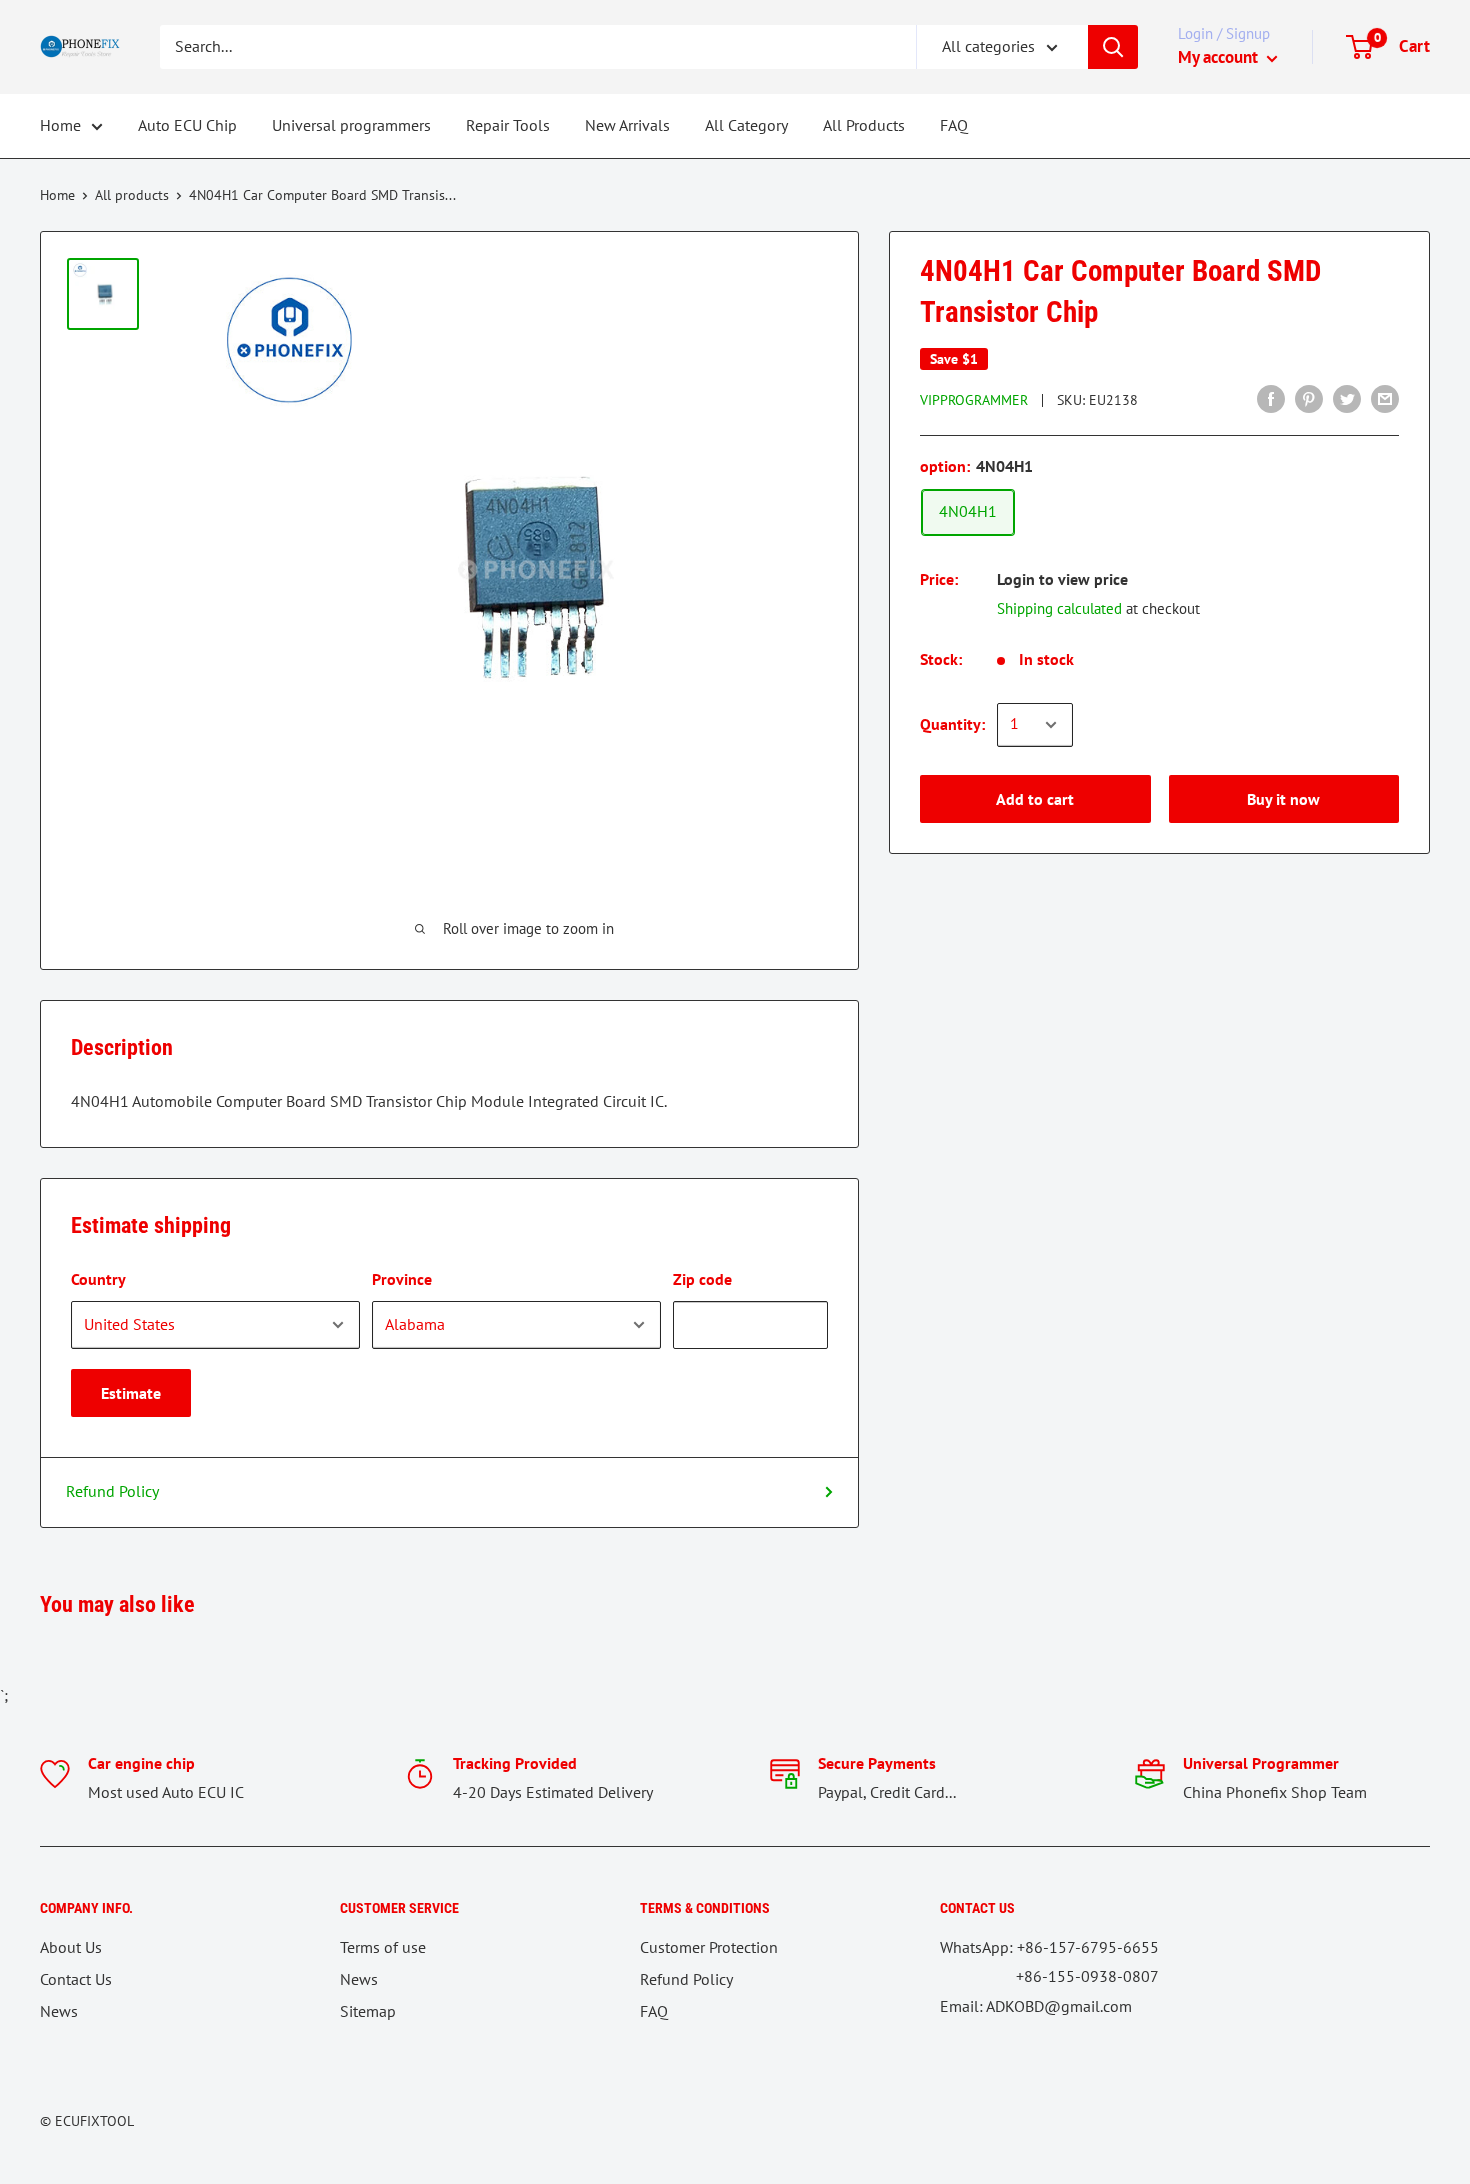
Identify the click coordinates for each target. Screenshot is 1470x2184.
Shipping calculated (1059, 608)
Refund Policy (112, 1491)
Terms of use (383, 1947)
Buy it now (1283, 799)
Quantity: (952, 724)
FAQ (954, 125)
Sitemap (368, 2011)
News (59, 2011)
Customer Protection (709, 1947)
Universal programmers (351, 125)
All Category (746, 125)
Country (98, 1279)
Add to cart (1035, 799)
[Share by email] (1385, 398)
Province (402, 1279)
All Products (864, 125)
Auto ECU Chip (187, 125)
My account (1220, 57)
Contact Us (76, 1979)
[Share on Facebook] (1271, 398)
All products (132, 195)
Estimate (131, 1393)
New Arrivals (627, 125)
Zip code (702, 1279)
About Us (71, 1947)
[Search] (1113, 47)
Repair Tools (508, 125)
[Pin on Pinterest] (1309, 398)
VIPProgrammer (974, 400)
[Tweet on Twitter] (1347, 398)
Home (60, 125)
